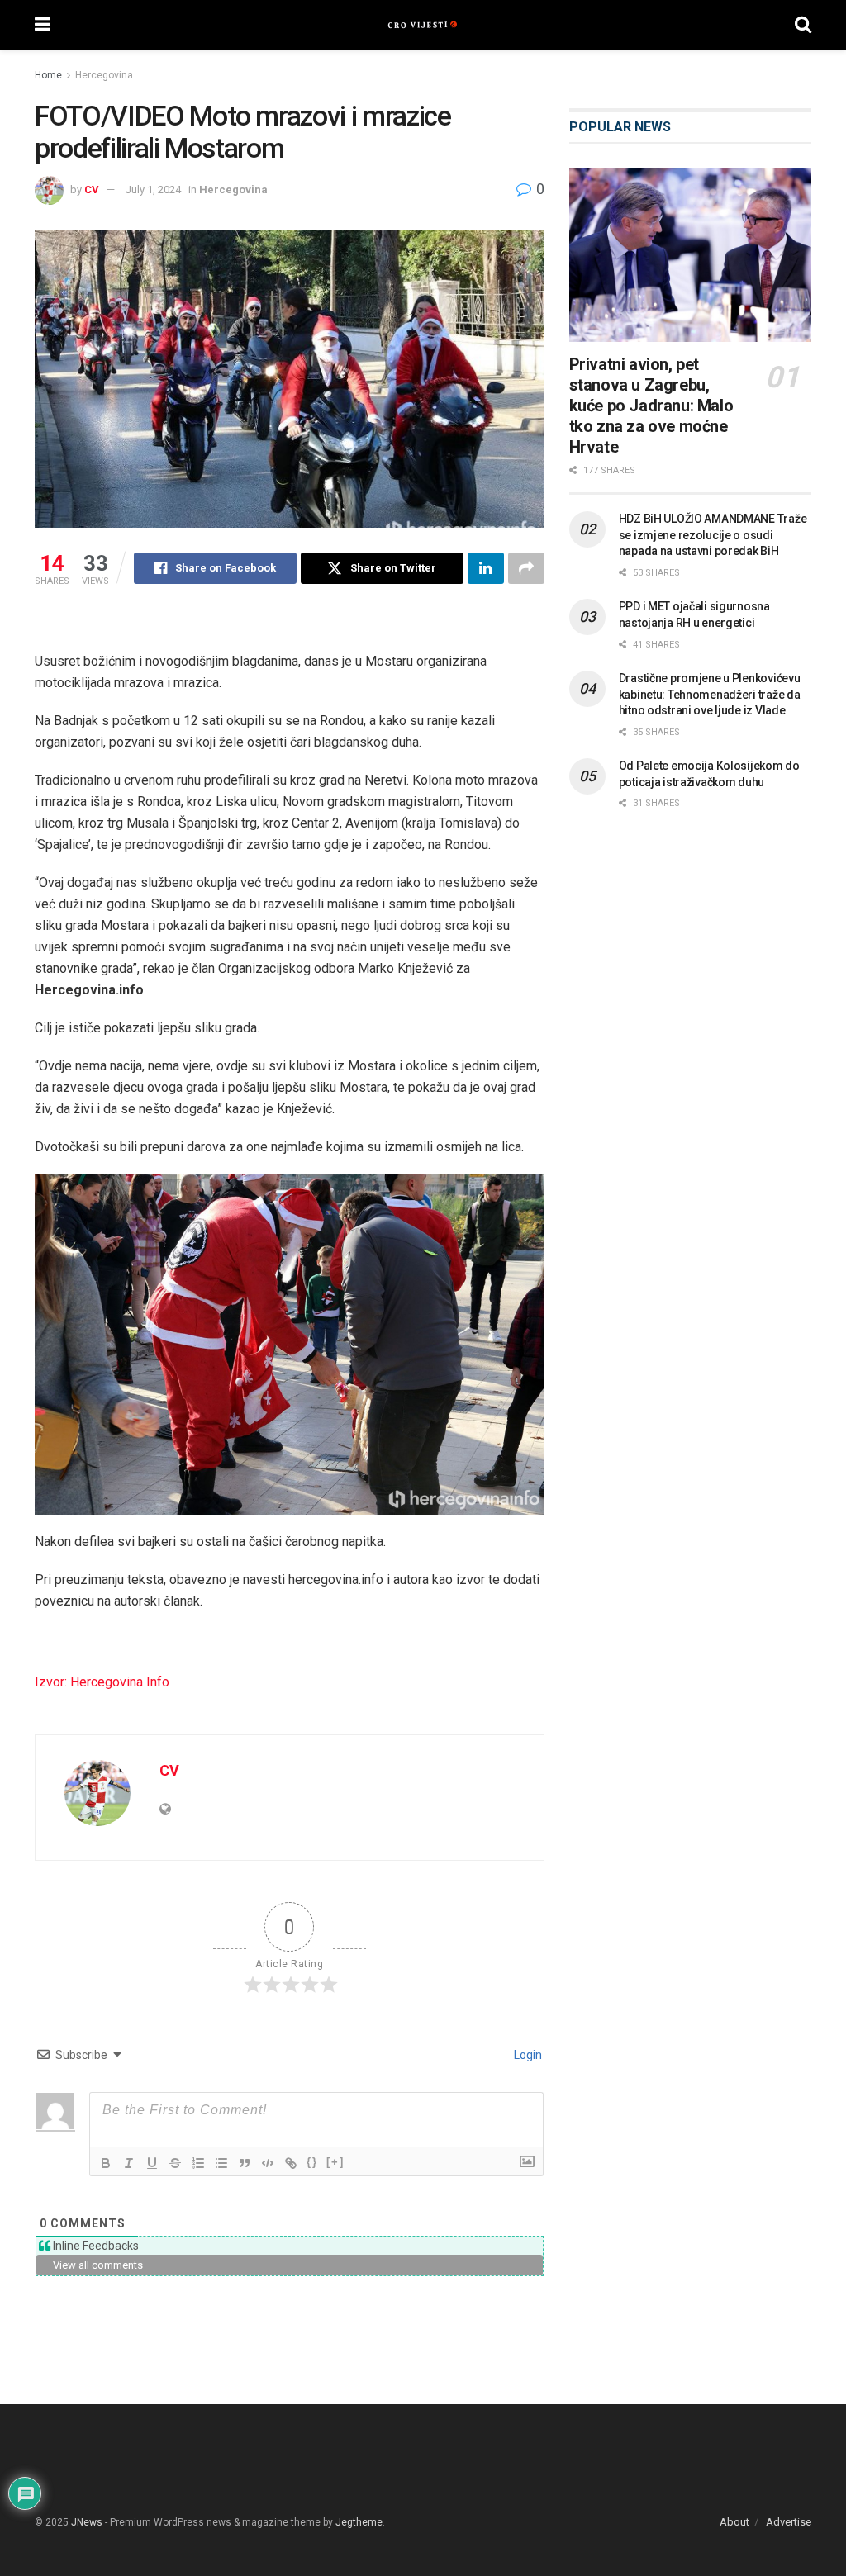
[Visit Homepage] (423, 25)
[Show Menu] (43, 25)
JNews (87, 2522)
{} (312, 2162)
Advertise (789, 2522)
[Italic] (129, 2163)
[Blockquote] (245, 2163)
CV (92, 190)
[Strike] (175, 2163)
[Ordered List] (198, 2163)
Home (48, 75)
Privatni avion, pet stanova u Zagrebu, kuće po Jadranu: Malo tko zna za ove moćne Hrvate (651, 406)
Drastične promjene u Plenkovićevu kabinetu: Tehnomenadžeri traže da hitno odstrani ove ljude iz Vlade (710, 694)
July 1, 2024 (153, 190)
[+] (335, 2162)
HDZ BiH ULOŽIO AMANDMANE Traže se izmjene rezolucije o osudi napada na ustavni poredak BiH (713, 535)
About (734, 2522)
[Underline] (152, 2163)
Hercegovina (104, 75)
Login (527, 2055)
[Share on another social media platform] (526, 568)
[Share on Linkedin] (486, 568)
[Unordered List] (221, 2163)
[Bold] (106, 2163)
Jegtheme (359, 2522)
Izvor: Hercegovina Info (102, 1682)
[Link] (291, 2163)
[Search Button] (803, 25)
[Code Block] (268, 2163)
